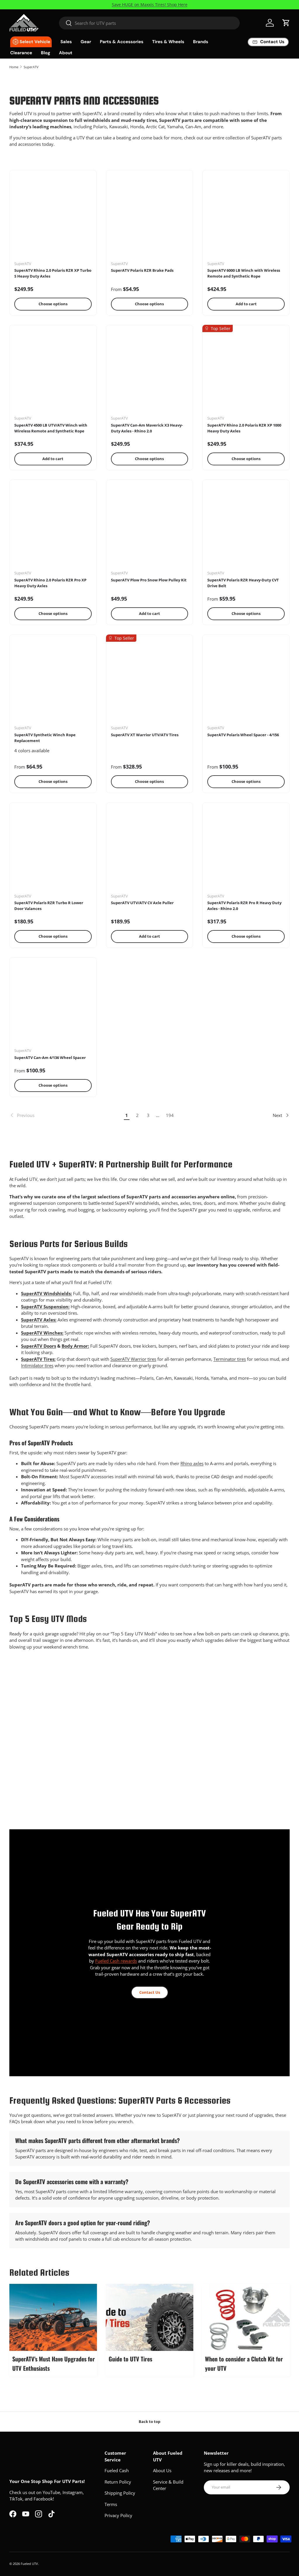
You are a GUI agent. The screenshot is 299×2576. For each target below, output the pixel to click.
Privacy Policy (118, 2515)
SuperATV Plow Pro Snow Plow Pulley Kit (149, 580)
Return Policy (118, 2482)
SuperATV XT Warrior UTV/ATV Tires (145, 735)
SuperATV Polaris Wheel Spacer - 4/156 (243, 735)
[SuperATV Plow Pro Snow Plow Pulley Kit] (150, 527)
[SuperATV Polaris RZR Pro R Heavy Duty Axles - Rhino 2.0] (246, 850)
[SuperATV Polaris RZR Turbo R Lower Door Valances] (53, 850)
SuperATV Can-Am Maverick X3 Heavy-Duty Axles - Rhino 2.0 (147, 428)
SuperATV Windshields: (46, 1293)
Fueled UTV (29, 2564)
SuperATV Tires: (38, 1359)
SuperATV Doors (39, 1346)
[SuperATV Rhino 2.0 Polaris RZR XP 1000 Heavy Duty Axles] (246, 372)
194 (170, 1115)
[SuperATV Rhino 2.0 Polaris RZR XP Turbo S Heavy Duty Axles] (53, 218)
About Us (162, 2470)
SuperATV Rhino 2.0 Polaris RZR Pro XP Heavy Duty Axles (50, 583)
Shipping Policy (120, 2493)
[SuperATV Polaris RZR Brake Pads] (150, 218)
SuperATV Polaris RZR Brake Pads (142, 270)
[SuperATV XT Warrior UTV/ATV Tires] (150, 682)
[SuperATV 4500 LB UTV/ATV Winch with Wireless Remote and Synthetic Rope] (53, 372)
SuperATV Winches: (42, 1333)
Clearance (21, 53)
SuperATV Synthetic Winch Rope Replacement (45, 738)
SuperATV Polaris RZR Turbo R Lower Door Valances (49, 906)
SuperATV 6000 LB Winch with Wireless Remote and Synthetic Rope (244, 273)
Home (14, 67)
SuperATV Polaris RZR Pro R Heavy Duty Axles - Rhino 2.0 (244, 906)
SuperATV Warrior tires (133, 1359)
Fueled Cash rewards (116, 1961)
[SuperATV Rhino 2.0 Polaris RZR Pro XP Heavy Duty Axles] (53, 527)
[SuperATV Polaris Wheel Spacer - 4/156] (246, 682)
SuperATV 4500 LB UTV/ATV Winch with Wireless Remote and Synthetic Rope (51, 428)
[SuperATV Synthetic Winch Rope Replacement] (53, 682)
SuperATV (31, 67)
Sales (66, 42)
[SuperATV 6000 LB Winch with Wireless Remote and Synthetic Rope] (246, 218)
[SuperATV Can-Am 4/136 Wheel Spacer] (53, 1005)
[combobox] (149, 23)
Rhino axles (192, 1463)
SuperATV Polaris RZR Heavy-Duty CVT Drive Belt (243, 583)
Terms (111, 2504)
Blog (46, 53)
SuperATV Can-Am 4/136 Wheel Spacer (50, 1058)
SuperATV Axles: (39, 1320)
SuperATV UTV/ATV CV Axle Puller (142, 903)
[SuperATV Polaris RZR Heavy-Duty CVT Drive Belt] (246, 527)
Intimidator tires (37, 1365)
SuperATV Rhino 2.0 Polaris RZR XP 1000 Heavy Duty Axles (244, 428)
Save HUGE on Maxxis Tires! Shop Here (150, 5)
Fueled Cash (117, 2470)
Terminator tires (230, 1359)
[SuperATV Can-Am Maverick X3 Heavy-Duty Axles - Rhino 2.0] (150, 372)
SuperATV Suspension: (45, 1307)
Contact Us (150, 1992)
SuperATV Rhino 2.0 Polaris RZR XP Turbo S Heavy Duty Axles (53, 273)
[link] (65, 1115)
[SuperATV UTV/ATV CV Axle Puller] (150, 850)
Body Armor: (75, 1346)
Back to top (149, 2421)
